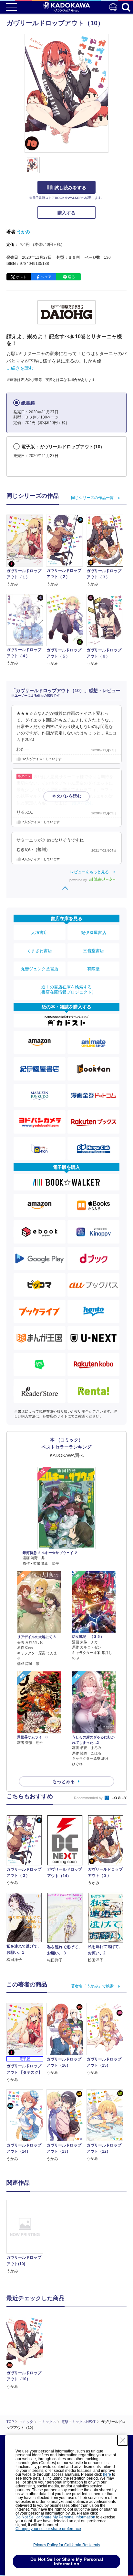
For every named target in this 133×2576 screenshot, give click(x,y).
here (107, 2474)
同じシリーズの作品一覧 (92, 498)
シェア (46, 277)
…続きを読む (20, 368)
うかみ (24, 232)
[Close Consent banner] (123, 2440)
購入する (66, 213)
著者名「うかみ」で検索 (92, 1986)
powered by (79, 880)
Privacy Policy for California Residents (67, 2545)
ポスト (21, 277)
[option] (26, 2237)
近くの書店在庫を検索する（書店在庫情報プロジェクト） (66, 989)
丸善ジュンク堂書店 (40, 969)
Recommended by (89, 1798)
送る (71, 277)
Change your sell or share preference (48, 2529)
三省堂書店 (93, 951)
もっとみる (64, 1781)
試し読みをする (70, 188)
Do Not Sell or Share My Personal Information (55, 2517)
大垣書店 (39, 933)
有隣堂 (93, 969)
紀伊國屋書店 (94, 933)
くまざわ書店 (39, 951)
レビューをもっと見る (89, 872)
